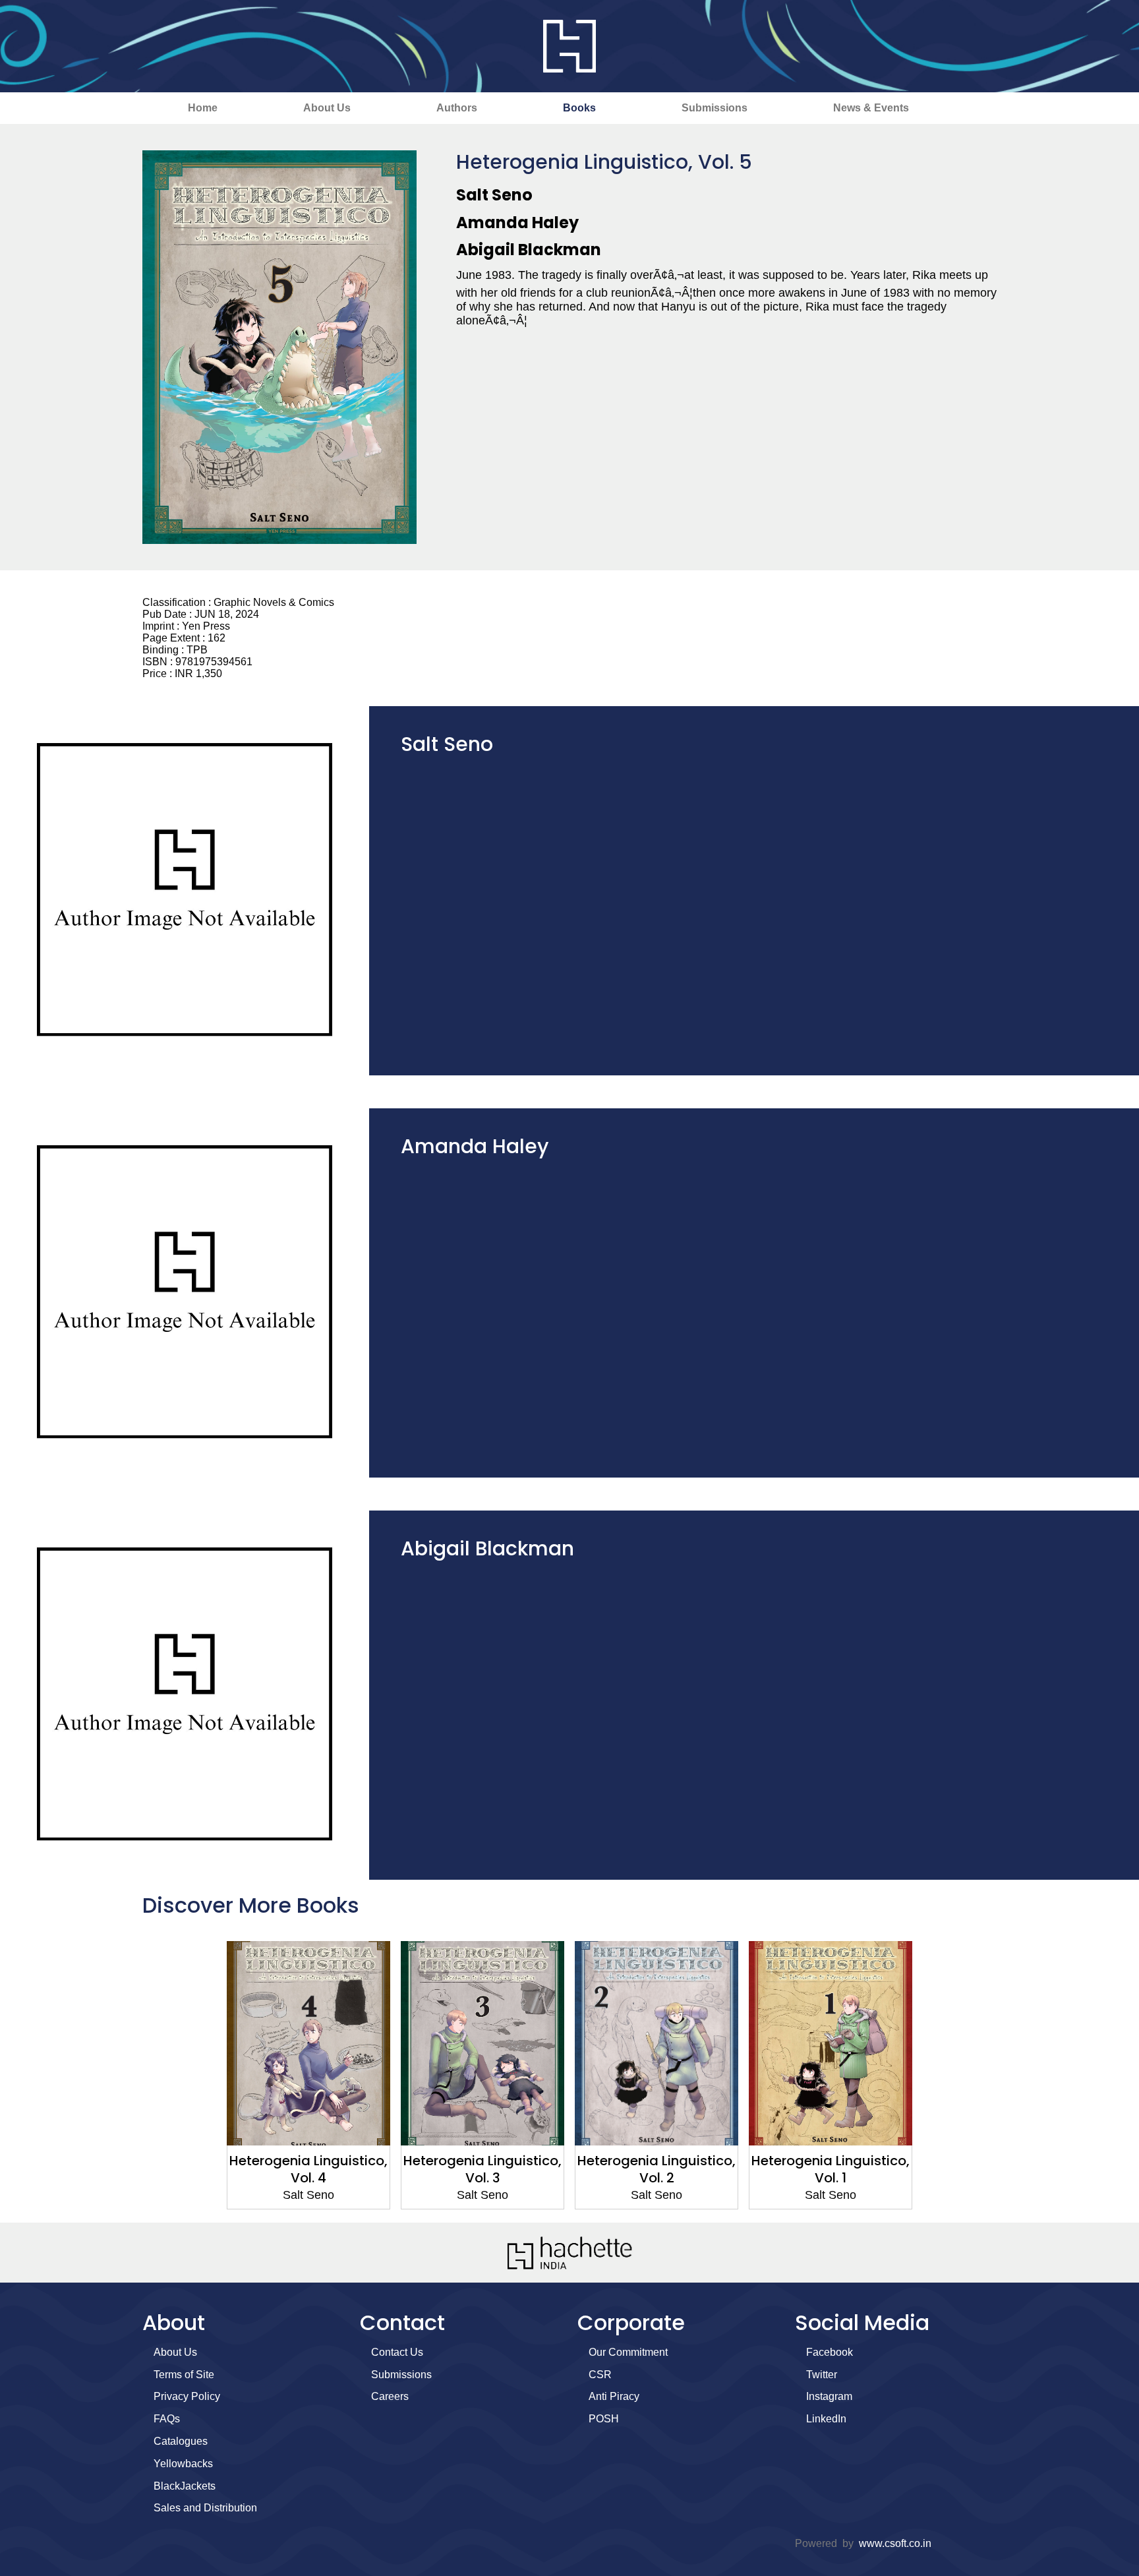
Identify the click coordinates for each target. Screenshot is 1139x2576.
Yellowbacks (183, 2464)
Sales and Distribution (205, 2508)
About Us (327, 108)
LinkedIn (826, 2419)
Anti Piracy (614, 2396)
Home (203, 108)
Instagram (829, 2396)
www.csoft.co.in (895, 2543)
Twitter (822, 2375)
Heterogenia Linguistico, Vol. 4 (308, 2169)
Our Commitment (628, 2352)
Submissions (715, 108)
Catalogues (181, 2441)
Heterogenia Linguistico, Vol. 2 (657, 2169)
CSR (600, 2375)
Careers (390, 2396)
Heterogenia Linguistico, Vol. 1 (831, 2169)
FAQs (167, 2419)
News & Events (871, 108)
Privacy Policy (187, 2396)
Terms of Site (184, 2375)
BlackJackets (185, 2486)
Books (579, 108)
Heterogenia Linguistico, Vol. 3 (482, 2169)
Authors (457, 108)
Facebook (830, 2352)
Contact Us (397, 2352)
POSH (604, 2419)
